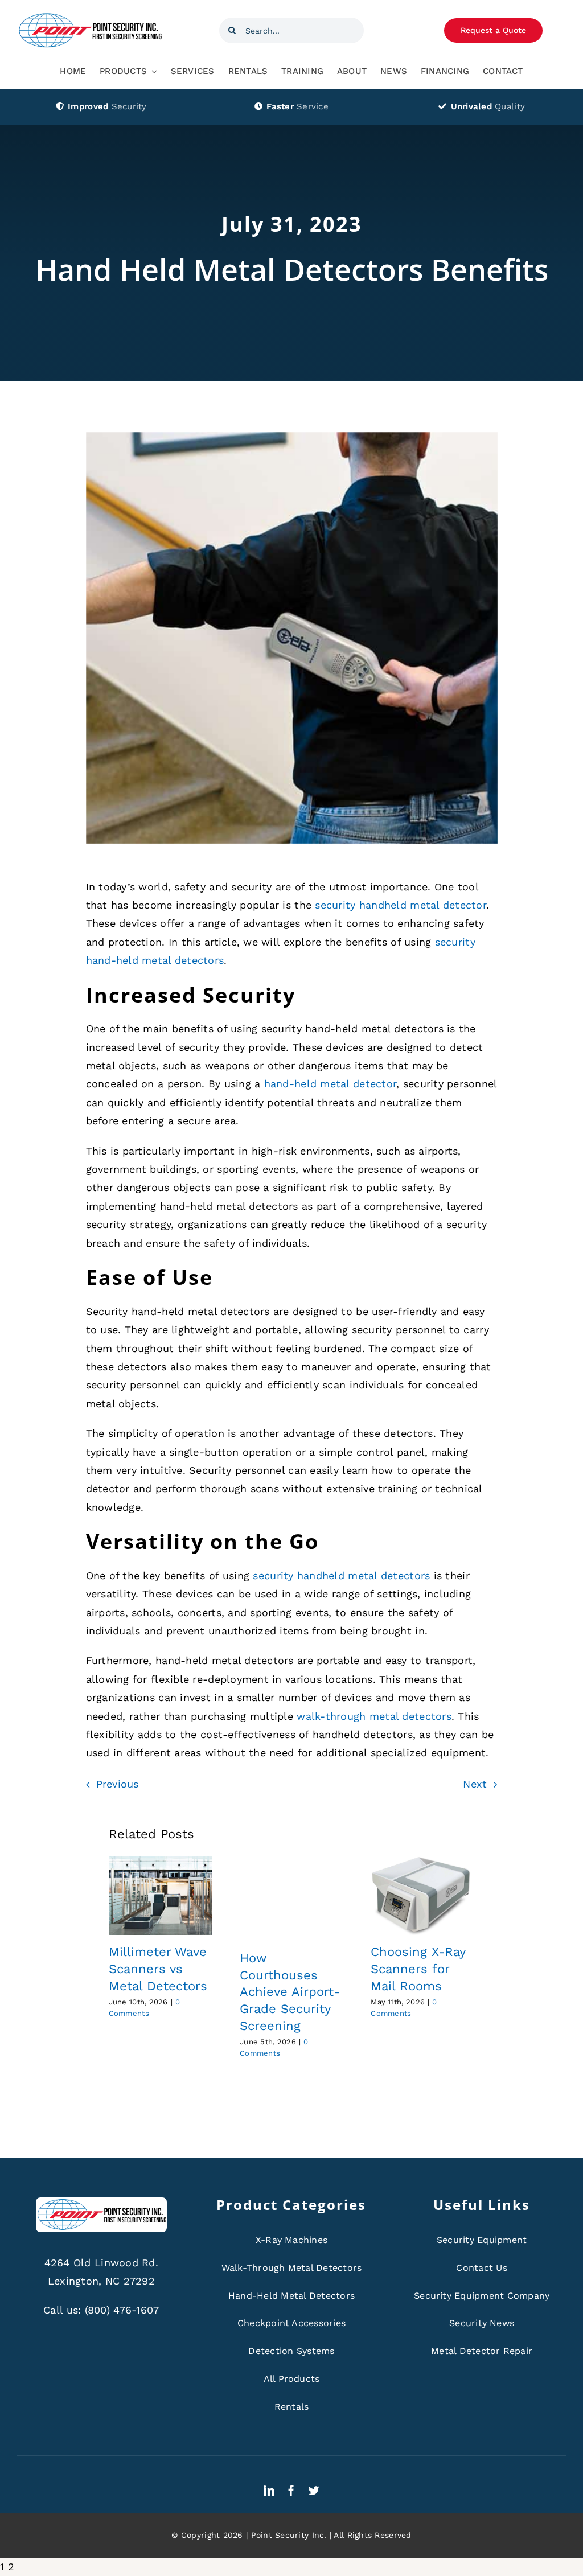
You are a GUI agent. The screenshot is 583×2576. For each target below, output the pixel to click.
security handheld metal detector (401, 905)
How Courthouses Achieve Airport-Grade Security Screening (290, 1992)
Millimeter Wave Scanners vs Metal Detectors (158, 1969)
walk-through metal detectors (374, 1716)
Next (475, 1784)
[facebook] (291, 2490)
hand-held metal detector (330, 1084)
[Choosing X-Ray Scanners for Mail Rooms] (422, 1896)
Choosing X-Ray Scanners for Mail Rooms (418, 1969)
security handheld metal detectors (341, 1575)
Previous (118, 1784)
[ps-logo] (90, 16)
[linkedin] (269, 2490)
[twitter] (314, 2490)
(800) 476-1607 (122, 2310)
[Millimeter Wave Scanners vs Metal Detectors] (161, 1896)
